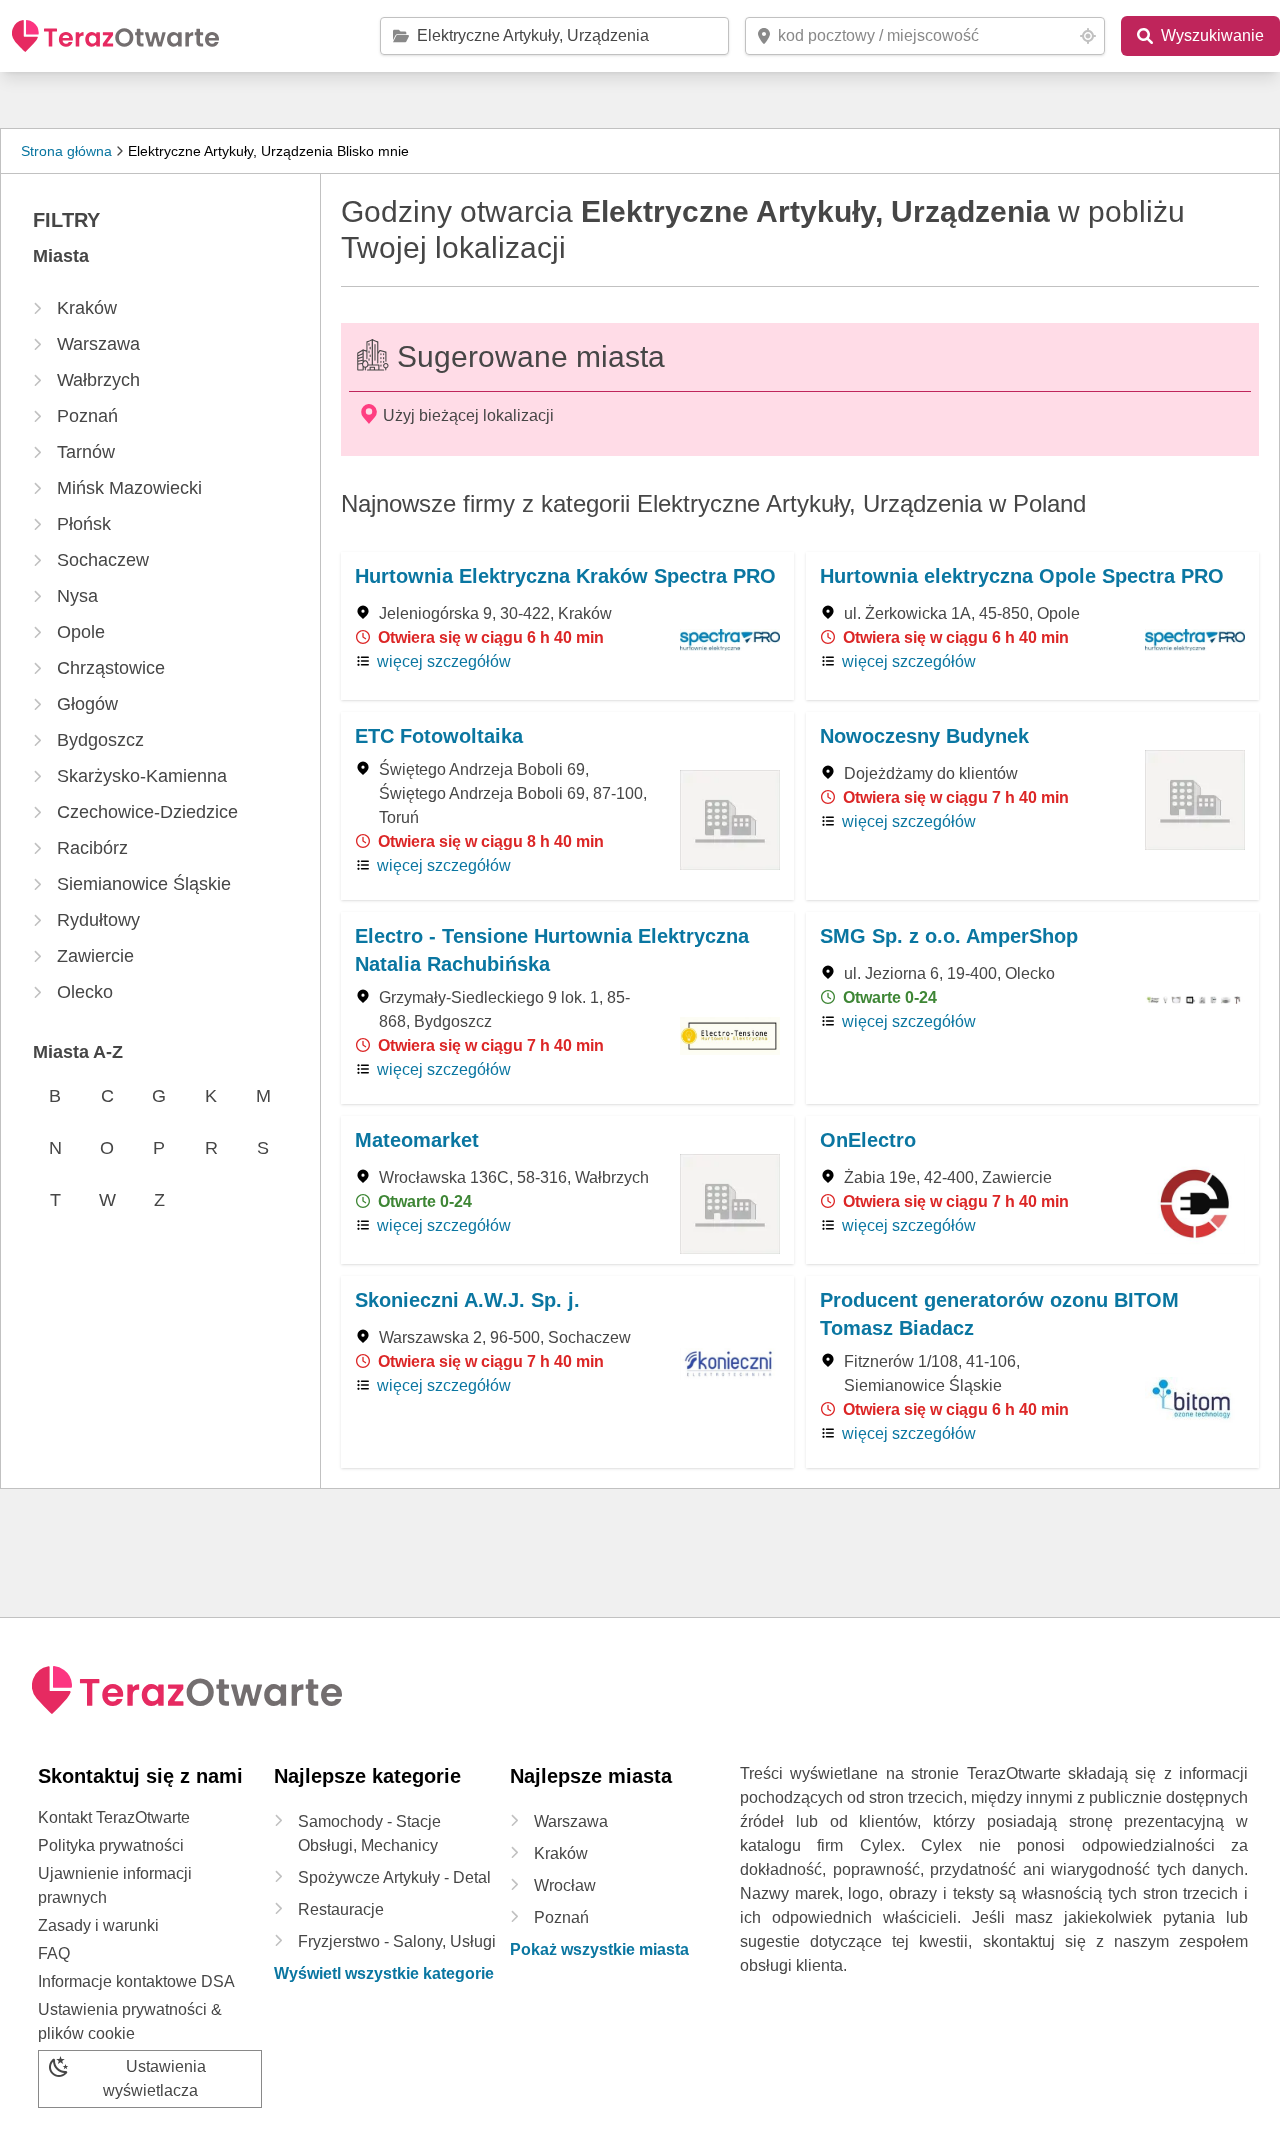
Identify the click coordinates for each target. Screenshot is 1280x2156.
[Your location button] (1088, 36)
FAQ (54, 1953)
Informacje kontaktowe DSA (136, 1981)
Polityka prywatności (111, 1845)
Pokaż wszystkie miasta (599, 1949)
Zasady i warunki (98, 1925)
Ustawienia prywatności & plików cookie (130, 2021)
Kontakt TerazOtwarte (114, 1817)
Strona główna (66, 151)
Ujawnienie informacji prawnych (115, 1885)
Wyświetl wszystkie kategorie (384, 1973)
